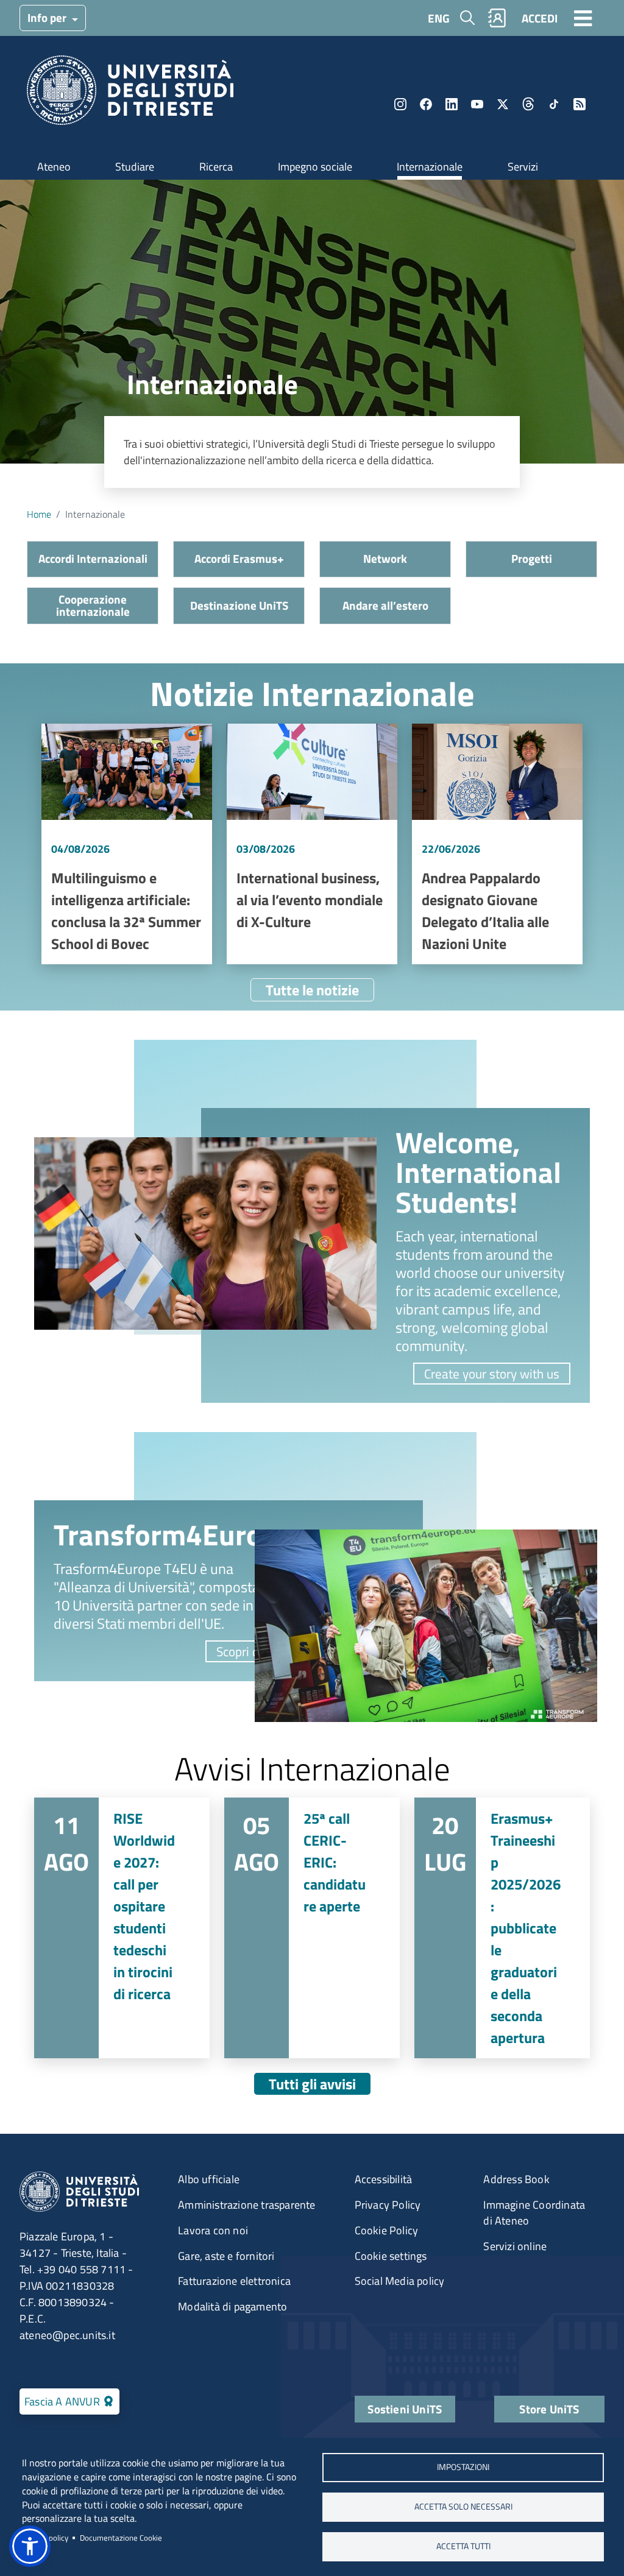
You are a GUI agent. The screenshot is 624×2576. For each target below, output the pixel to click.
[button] (30, 2546)
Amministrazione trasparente (246, 2205)
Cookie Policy (387, 2230)
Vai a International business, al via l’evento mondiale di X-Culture (312, 844)
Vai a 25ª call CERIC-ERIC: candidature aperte (312, 1928)
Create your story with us (492, 1374)
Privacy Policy (388, 2205)
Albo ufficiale (209, 2179)
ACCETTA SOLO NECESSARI (463, 2507)
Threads (528, 104)
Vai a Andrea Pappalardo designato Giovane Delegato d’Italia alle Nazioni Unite (497, 844)
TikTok (554, 104)
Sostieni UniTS (405, 2409)
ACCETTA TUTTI (463, 2546)
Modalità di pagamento (232, 2306)
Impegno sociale (315, 167)
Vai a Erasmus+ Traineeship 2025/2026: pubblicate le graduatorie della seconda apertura (502, 1928)
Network (385, 558)
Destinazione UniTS (239, 605)
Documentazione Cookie (121, 2538)
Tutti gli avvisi (312, 2084)
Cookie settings (391, 2256)
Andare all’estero (385, 605)
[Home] (130, 94)
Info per (48, 17)
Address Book (516, 2179)
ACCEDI (540, 18)
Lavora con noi (213, 2230)
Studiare (135, 167)
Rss (580, 104)
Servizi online (515, 2246)
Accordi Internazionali (93, 558)
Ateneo (54, 167)
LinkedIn (452, 104)
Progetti (532, 558)
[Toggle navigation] (583, 18)
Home (39, 514)
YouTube (477, 104)
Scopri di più (249, 1651)
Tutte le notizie (312, 990)
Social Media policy (400, 2281)
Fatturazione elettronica (234, 2281)
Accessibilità (384, 2179)
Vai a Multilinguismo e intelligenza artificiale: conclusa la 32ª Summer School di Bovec (127, 844)
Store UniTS (549, 2409)
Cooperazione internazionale (93, 605)
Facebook (426, 104)
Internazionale (430, 167)
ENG (439, 18)
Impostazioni (463, 2467)
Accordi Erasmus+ (239, 558)
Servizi (523, 167)
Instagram (400, 104)
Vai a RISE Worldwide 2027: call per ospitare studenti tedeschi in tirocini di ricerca (122, 1928)
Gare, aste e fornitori (226, 2256)
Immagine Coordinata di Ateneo (534, 2213)
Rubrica (497, 18)
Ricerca (216, 167)
